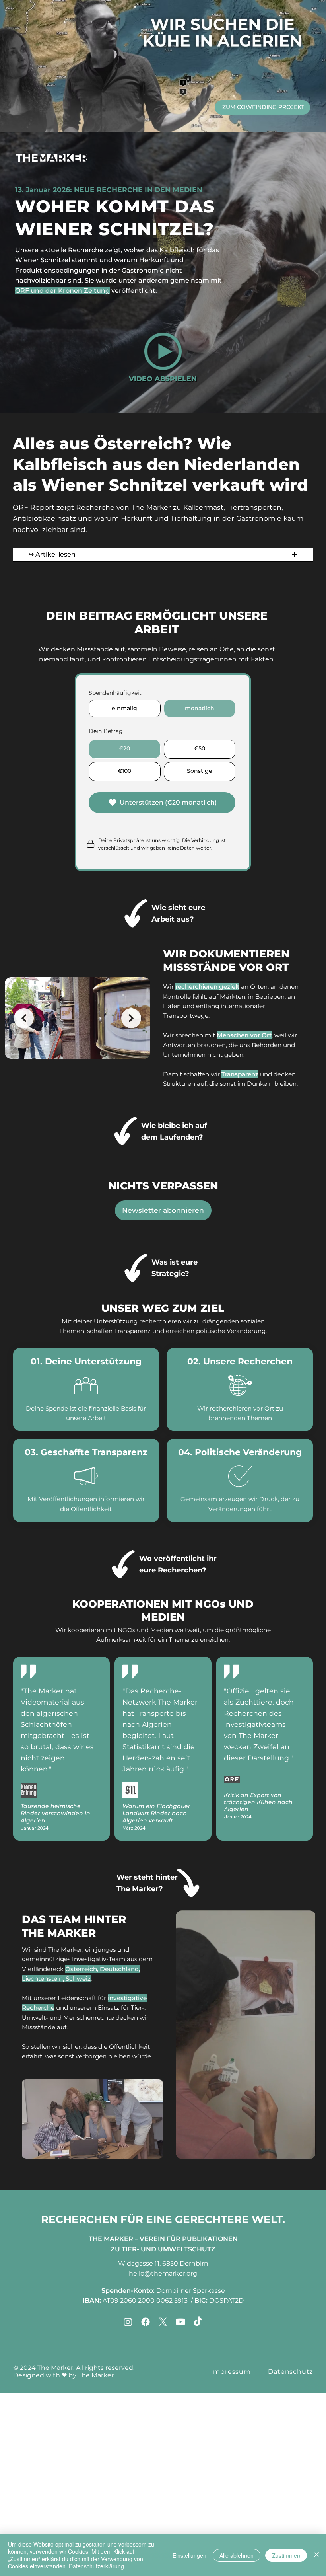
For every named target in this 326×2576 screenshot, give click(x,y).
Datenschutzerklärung (96, 2566)
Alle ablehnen (237, 2555)
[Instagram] (128, 2322)
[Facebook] (146, 2322)
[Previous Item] (24, 1018)
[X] (163, 2322)
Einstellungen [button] (189, 2555)
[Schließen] (316, 2555)
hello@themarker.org (163, 2273)
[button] (163, 351)
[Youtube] (180, 2322)
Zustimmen (286, 2555)
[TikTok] (198, 2322)
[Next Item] (131, 1018)
